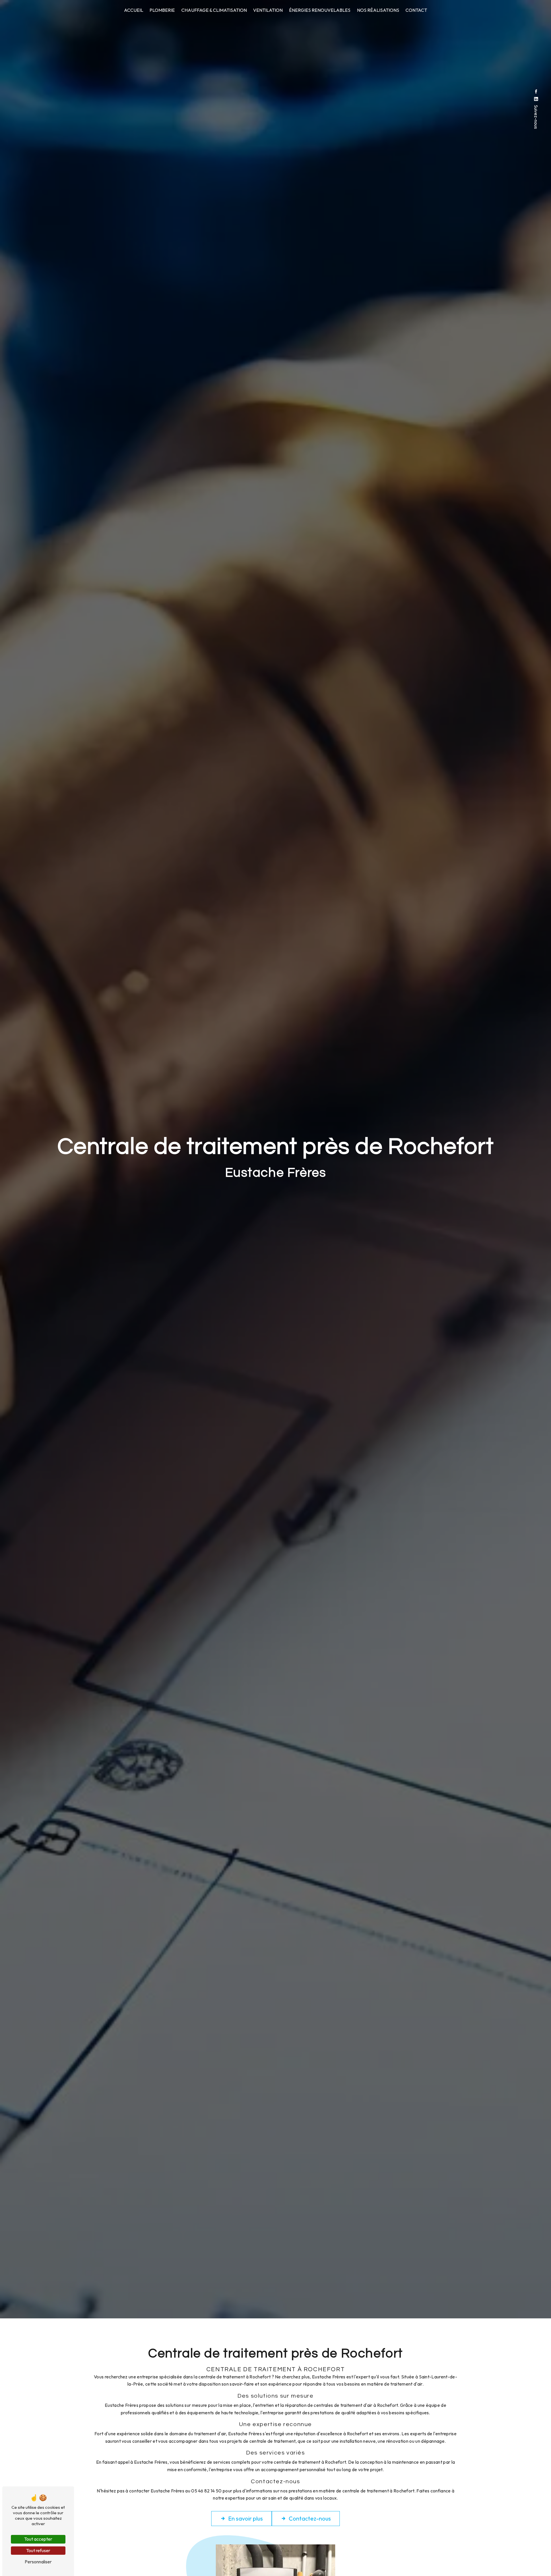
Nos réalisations (378, 10)
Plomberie (162, 10)
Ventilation (268, 10)
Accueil (134, 10)
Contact (416, 10)
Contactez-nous (310, 2518)
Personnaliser (38, 2562)
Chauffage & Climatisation (214, 10)
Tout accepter (38, 2539)
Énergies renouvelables (320, 10)
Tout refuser (38, 2550)
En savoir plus (246, 2518)
